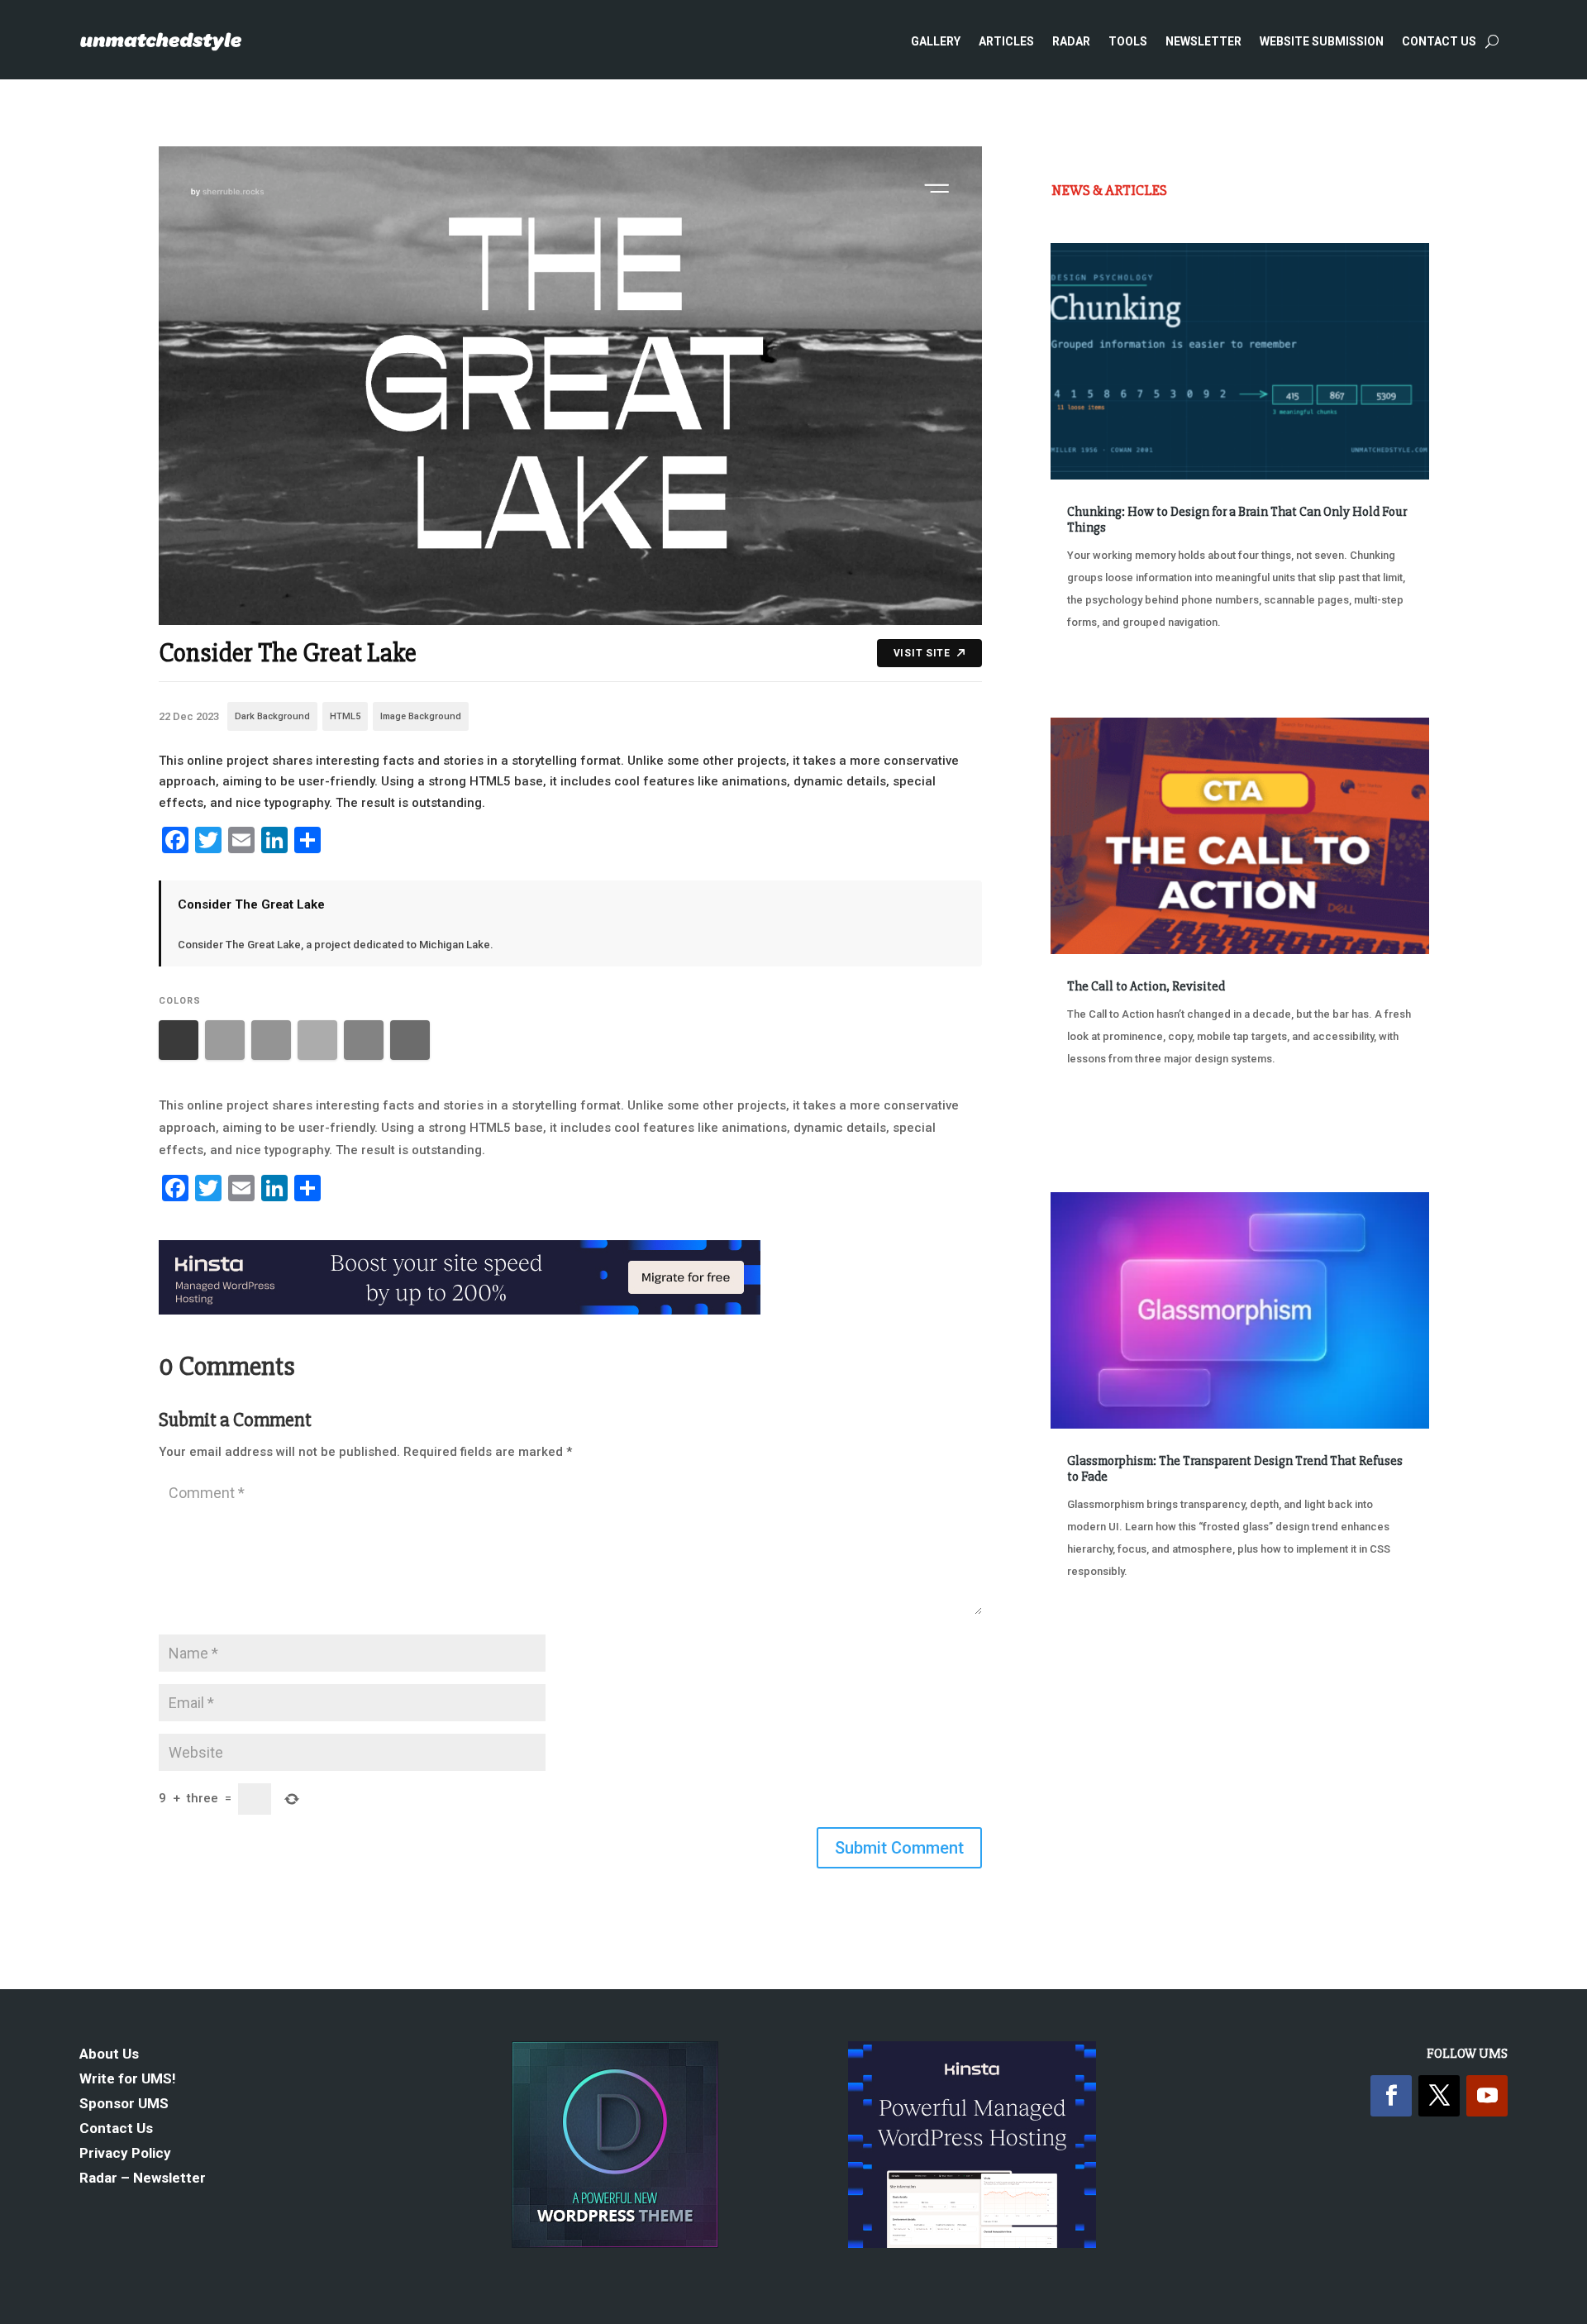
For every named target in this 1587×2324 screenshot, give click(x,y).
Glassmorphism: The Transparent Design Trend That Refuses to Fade (1235, 1469)
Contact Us (1439, 41)
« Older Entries (1106, 1633)
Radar (1071, 41)
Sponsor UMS (124, 2104)
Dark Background (272, 716)
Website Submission (1322, 41)
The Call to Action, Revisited (1146, 986)
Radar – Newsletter (143, 2179)
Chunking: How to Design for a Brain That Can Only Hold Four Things (1237, 520)
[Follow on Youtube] (1487, 2096)
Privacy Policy (125, 2154)
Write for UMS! (128, 2080)
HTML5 (345, 716)
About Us (109, 2055)
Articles (1006, 41)
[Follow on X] (1439, 2096)
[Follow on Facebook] (1391, 2096)
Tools (1128, 41)
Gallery (936, 41)
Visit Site (922, 653)
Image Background (421, 716)
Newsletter (1203, 41)
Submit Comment (899, 1848)
